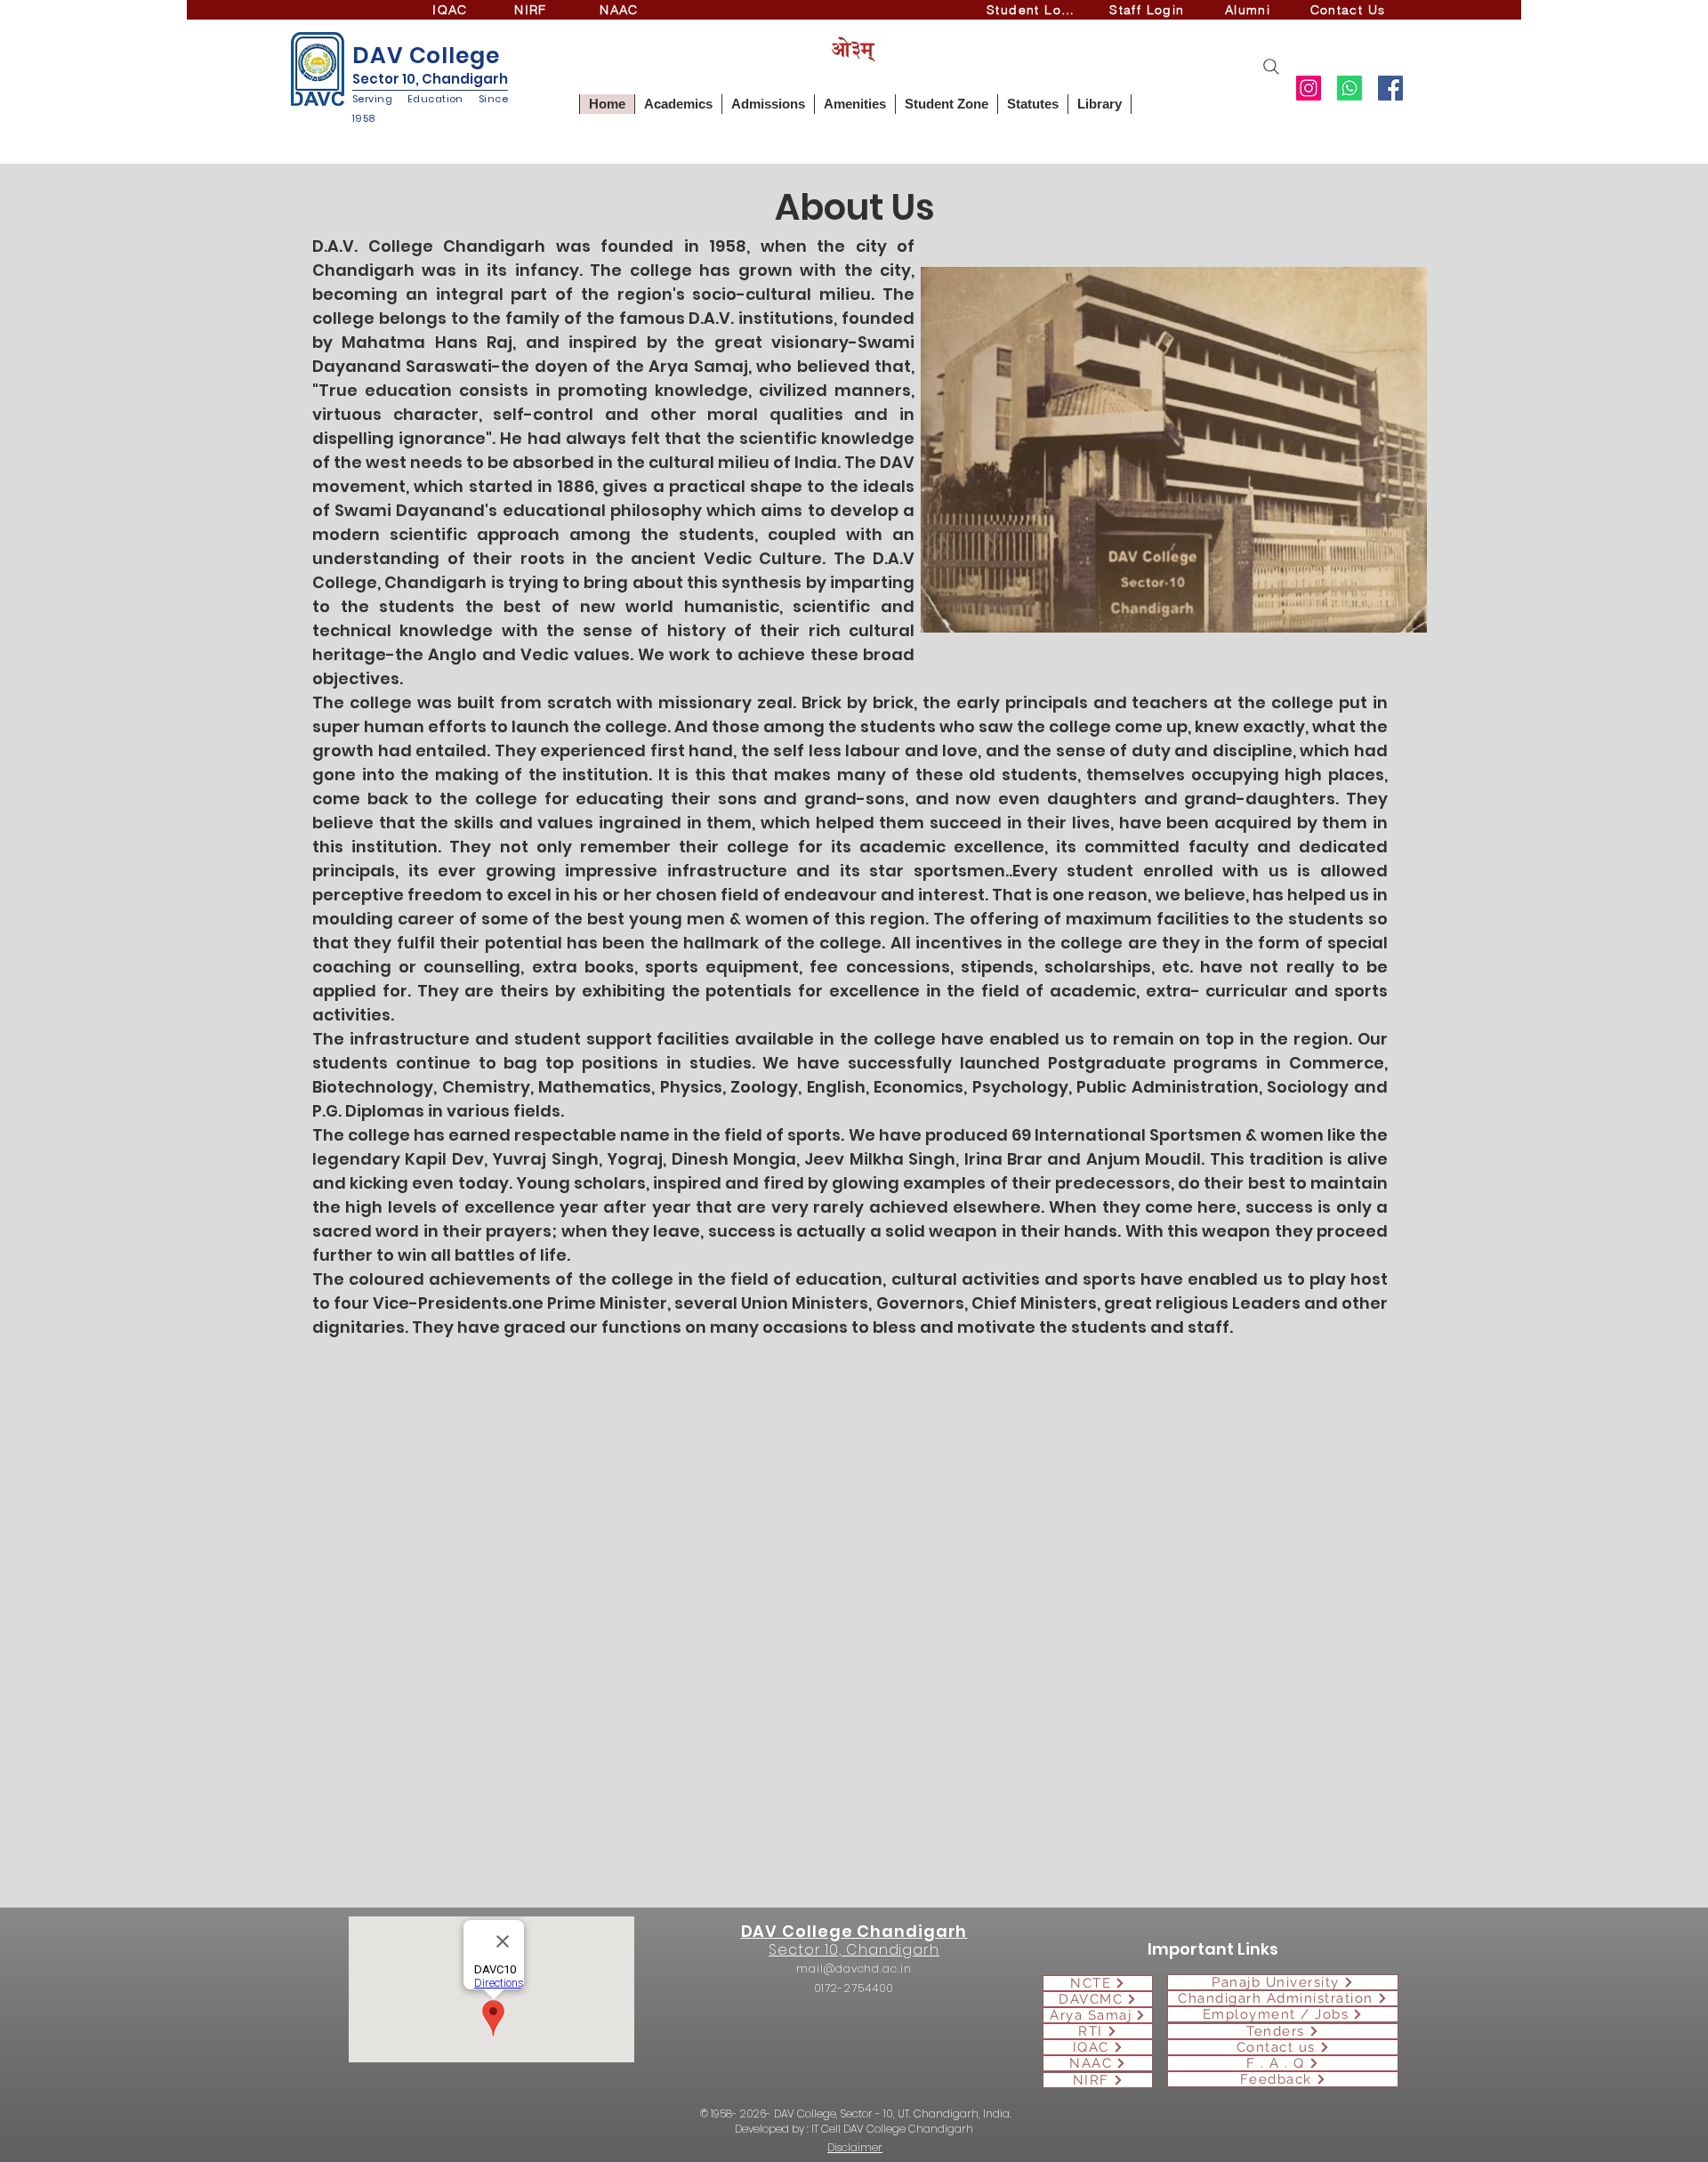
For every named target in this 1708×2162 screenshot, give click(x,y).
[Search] (1271, 67)
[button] (678, 104)
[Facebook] (1390, 88)
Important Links (1213, 1949)
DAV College (426, 56)
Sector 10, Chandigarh (430, 79)
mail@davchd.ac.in (854, 1968)
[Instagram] (1309, 88)
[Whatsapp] (1349, 88)
